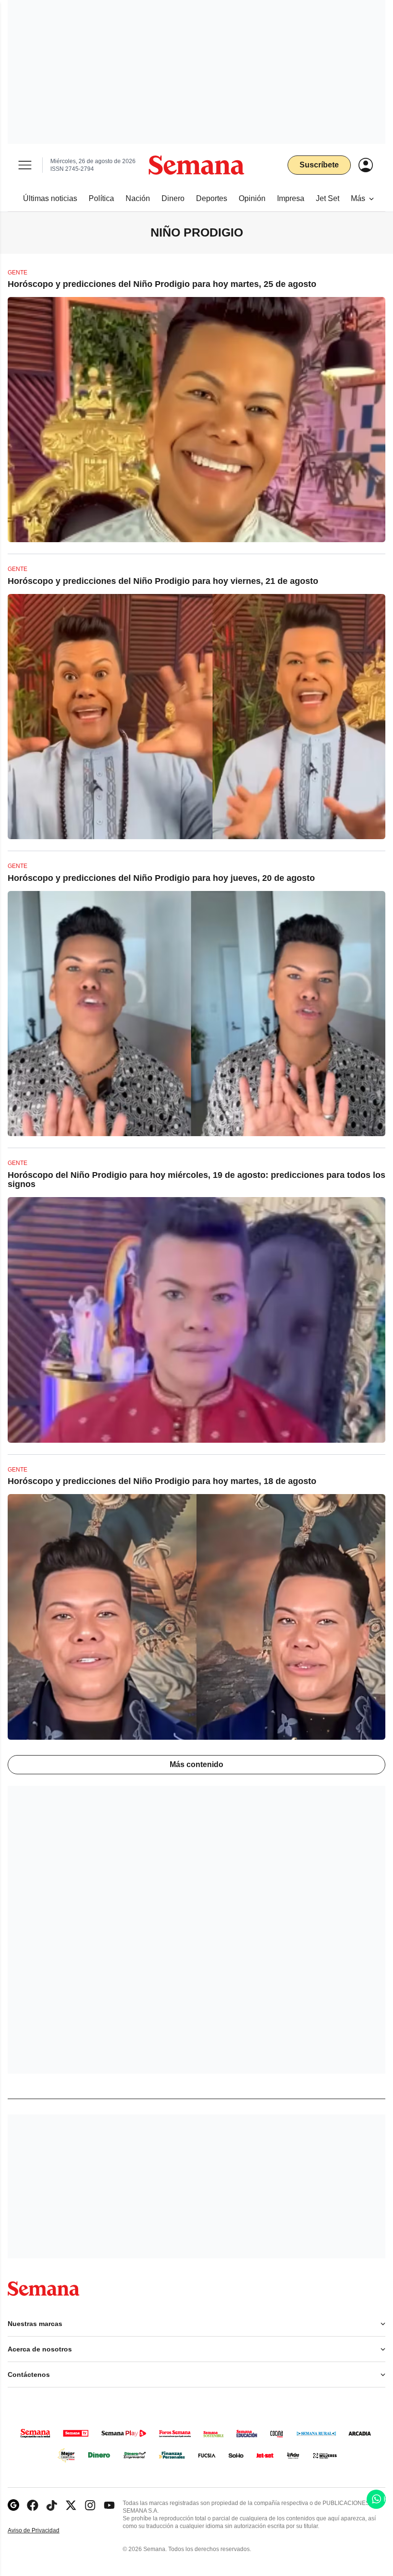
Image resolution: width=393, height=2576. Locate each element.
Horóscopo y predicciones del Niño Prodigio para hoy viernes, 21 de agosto (163, 581)
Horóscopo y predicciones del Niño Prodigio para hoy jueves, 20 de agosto (161, 878)
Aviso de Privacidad (44, 2531)
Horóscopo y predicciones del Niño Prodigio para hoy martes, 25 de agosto (162, 284)
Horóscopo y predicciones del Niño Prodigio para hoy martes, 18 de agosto (162, 1481)
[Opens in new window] (33, 2505)
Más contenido (196, 1764)
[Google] (13, 2505)
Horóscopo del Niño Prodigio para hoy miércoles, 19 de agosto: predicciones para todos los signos (196, 1180)
